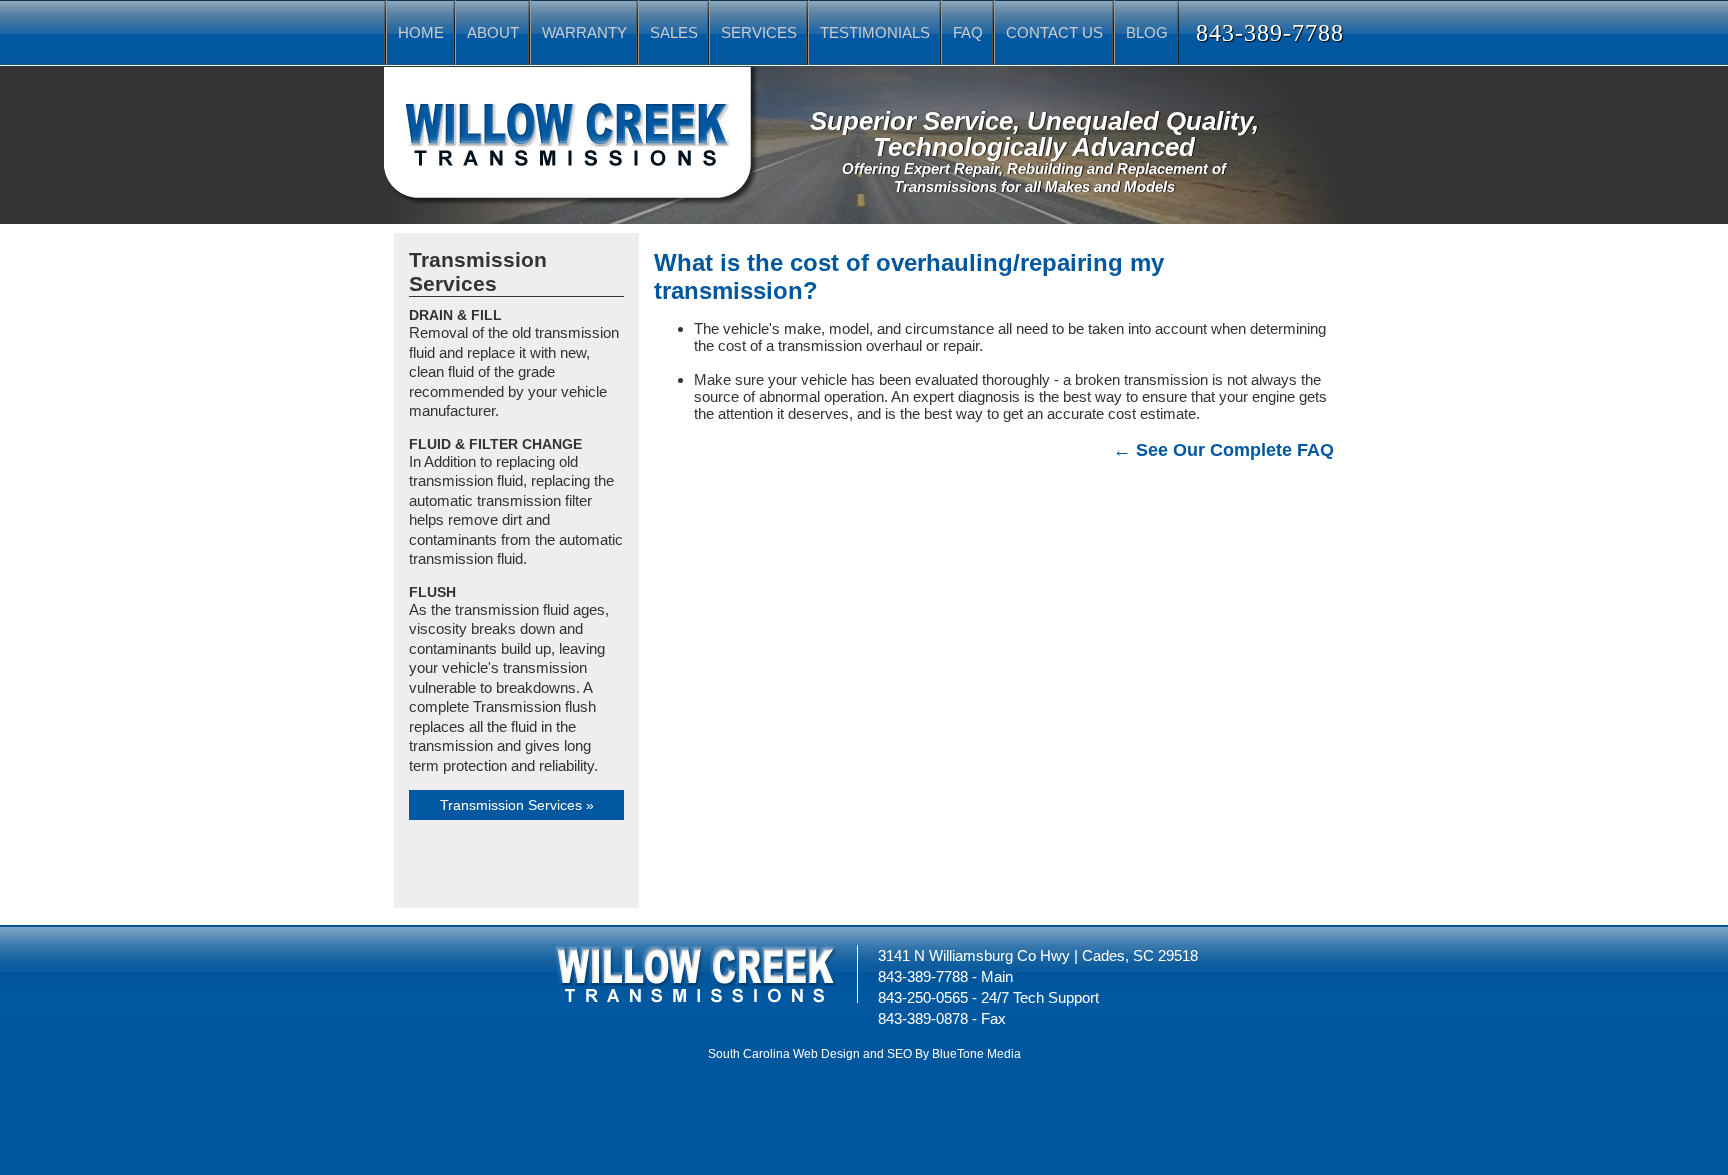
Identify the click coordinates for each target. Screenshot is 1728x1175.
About (493, 32)
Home (421, 32)
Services (759, 32)
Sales (674, 32)
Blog (1147, 32)
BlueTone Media (976, 1054)
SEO (899, 1054)
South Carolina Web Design (784, 1054)
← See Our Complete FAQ (1223, 450)
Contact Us (1054, 32)
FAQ (968, 32)
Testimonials (875, 32)
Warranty (584, 32)
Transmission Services (511, 805)
